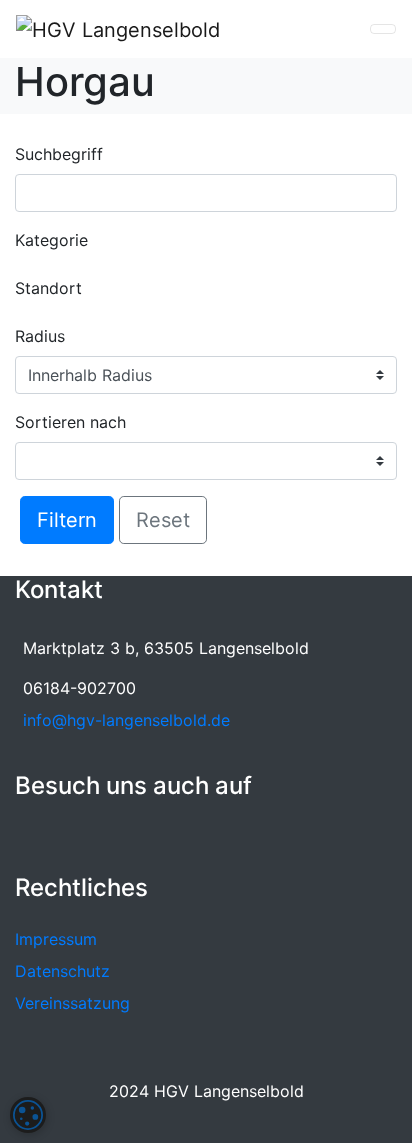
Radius (40, 336)
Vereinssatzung (72, 1003)
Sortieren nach (70, 422)
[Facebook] (28, 835)
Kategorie (51, 240)
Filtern (67, 520)
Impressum (56, 939)
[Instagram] (59, 835)
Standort (48, 288)
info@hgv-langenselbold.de (126, 720)
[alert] (28, 1115)
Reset (163, 520)
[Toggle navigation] (383, 29)
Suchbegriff (59, 154)
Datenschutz (62, 971)
